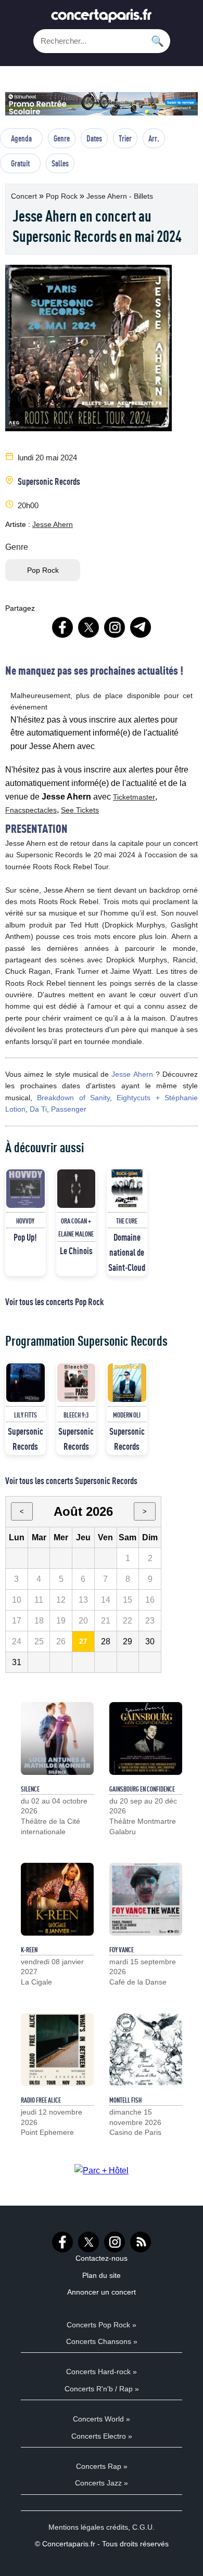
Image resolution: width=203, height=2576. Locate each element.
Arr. (154, 138)
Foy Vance (122, 1950)
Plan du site (102, 2275)
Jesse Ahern (53, 524)
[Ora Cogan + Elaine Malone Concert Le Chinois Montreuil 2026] (77, 1189)
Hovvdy (25, 1221)
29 (128, 1641)
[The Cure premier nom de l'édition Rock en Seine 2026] (127, 1189)
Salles (60, 163)
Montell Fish (125, 2100)
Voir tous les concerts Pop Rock (54, 1302)
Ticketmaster (134, 797)
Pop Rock (63, 196)
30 (150, 1641)
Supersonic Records (49, 481)
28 (106, 1641)
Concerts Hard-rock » (102, 2372)
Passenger (69, 1109)
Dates (94, 138)
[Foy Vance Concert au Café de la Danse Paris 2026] (146, 1899)
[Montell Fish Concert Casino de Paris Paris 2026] (146, 2050)
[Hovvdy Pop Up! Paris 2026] (26, 1189)
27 (83, 1641)
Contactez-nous (102, 2258)
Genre (62, 138)
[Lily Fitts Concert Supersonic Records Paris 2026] (26, 1383)
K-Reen (29, 1950)
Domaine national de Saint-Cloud (127, 1252)
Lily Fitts (26, 1415)
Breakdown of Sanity (73, 1098)
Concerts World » (102, 2419)
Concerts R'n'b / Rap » (102, 2389)
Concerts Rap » (102, 2466)
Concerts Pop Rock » (102, 2325)
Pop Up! (25, 1237)
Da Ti (38, 1109)
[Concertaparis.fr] (102, 18)
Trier (125, 138)
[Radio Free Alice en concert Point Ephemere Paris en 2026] (57, 2050)
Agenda (21, 138)
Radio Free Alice (41, 2100)
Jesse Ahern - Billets (120, 196)
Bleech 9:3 (76, 1415)
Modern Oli (127, 1415)
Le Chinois (76, 1251)
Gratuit (20, 163)
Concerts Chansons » (102, 2341)
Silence (30, 1789)
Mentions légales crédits (88, 2527)
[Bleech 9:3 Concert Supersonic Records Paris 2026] (77, 1383)
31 (17, 1662)
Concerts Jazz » (102, 2483)
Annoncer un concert (102, 2292)
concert (25, 196)
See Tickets (80, 810)
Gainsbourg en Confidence (142, 1789)
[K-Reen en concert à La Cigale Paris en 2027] (57, 1899)
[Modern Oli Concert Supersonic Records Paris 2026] (127, 1383)
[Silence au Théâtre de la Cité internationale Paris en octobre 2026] (57, 1738)
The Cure (127, 1221)
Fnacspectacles (31, 810)
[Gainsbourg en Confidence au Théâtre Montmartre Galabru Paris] (146, 1738)
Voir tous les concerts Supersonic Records (71, 1480)
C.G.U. (143, 2527)
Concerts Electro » (102, 2436)
